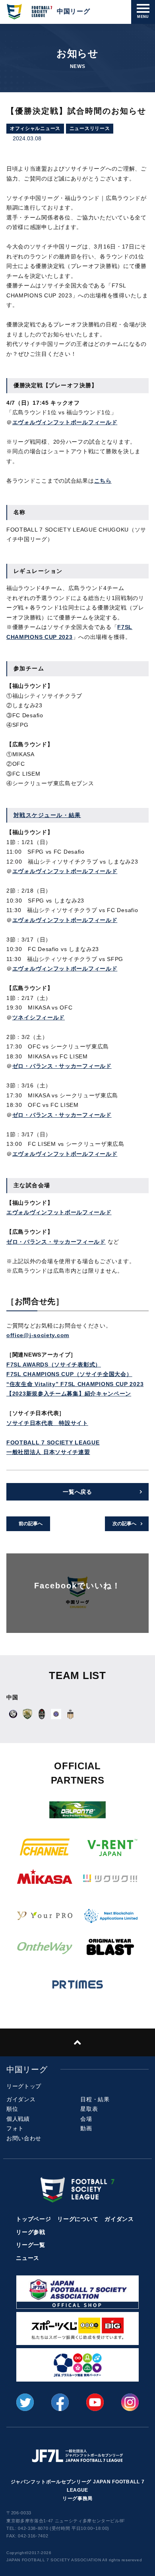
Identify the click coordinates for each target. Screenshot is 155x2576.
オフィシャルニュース (35, 128)
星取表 (89, 2109)
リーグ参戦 (31, 2232)
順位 (12, 2109)
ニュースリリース (90, 128)
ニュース (28, 2258)
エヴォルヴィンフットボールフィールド (65, 422)
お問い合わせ (24, 2138)
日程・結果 (95, 2099)
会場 (86, 2119)
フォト (15, 2128)
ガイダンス (21, 2099)
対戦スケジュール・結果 (47, 815)
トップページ (33, 2219)
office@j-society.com (38, 1335)
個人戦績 (18, 2119)
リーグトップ (24, 2086)
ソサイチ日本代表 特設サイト (47, 1423)
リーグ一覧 (31, 2245)
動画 (86, 2128)
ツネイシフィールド (39, 1017)
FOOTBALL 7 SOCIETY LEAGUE (53, 1442)
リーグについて (78, 2219)
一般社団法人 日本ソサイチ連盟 (48, 1452)
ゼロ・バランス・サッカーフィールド (62, 1066)
